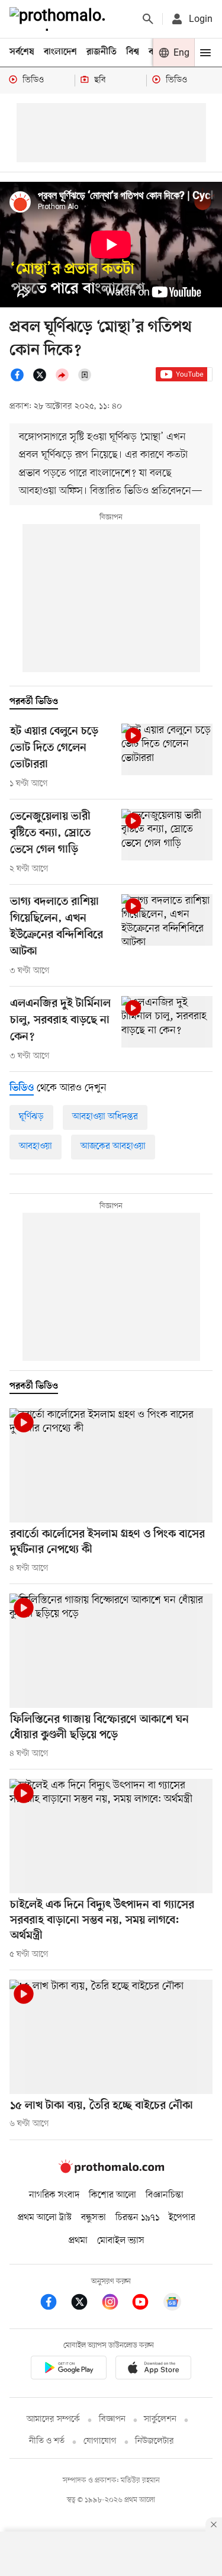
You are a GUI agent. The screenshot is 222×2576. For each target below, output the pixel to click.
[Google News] (172, 2304)
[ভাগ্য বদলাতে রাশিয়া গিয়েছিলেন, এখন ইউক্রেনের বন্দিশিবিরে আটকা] (167, 920)
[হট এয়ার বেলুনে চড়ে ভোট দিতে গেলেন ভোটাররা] (167, 749)
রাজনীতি (102, 52)
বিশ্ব (133, 52)
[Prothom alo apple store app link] (154, 2370)
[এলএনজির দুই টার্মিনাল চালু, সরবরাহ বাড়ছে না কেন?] (167, 1022)
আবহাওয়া (36, 1146)
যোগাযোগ (100, 2441)
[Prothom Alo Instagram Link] (116, 2304)
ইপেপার (182, 2218)
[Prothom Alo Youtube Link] (146, 2304)
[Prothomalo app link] (69, 2370)
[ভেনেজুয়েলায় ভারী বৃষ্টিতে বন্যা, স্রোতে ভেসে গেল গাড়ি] (167, 835)
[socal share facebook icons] (21, 380)
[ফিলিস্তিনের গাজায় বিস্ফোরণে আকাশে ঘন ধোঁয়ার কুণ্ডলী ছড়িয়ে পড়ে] (111, 1651)
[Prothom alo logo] (111, 2171)
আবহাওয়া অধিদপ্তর (105, 1117)
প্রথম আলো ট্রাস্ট (45, 2218)
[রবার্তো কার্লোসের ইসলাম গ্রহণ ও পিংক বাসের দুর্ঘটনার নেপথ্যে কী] (111, 1465)
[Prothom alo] (60, 19)
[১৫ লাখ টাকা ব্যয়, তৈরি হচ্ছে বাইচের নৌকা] (111, 2037)
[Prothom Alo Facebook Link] (54, 2304)
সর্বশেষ (22, 52)
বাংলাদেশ (60, 52)
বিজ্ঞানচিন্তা (165, 2195)
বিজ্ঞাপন (112, 2419)
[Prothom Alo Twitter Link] (85, 2304)
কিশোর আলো (112, 2195)
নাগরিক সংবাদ (54, 2195)
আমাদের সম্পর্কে (53, 2419)
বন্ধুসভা (94, 2218)
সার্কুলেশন (160, 2419)
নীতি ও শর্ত (47, 2441)
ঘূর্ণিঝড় (31, 1117)
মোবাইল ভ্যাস (121, 2241)
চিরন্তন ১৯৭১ (137, 2218)
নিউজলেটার (155, 2441)
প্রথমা (78, 2241)
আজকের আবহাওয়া (113, 1146)
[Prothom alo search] (148, 19)
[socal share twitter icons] (43, 380)
